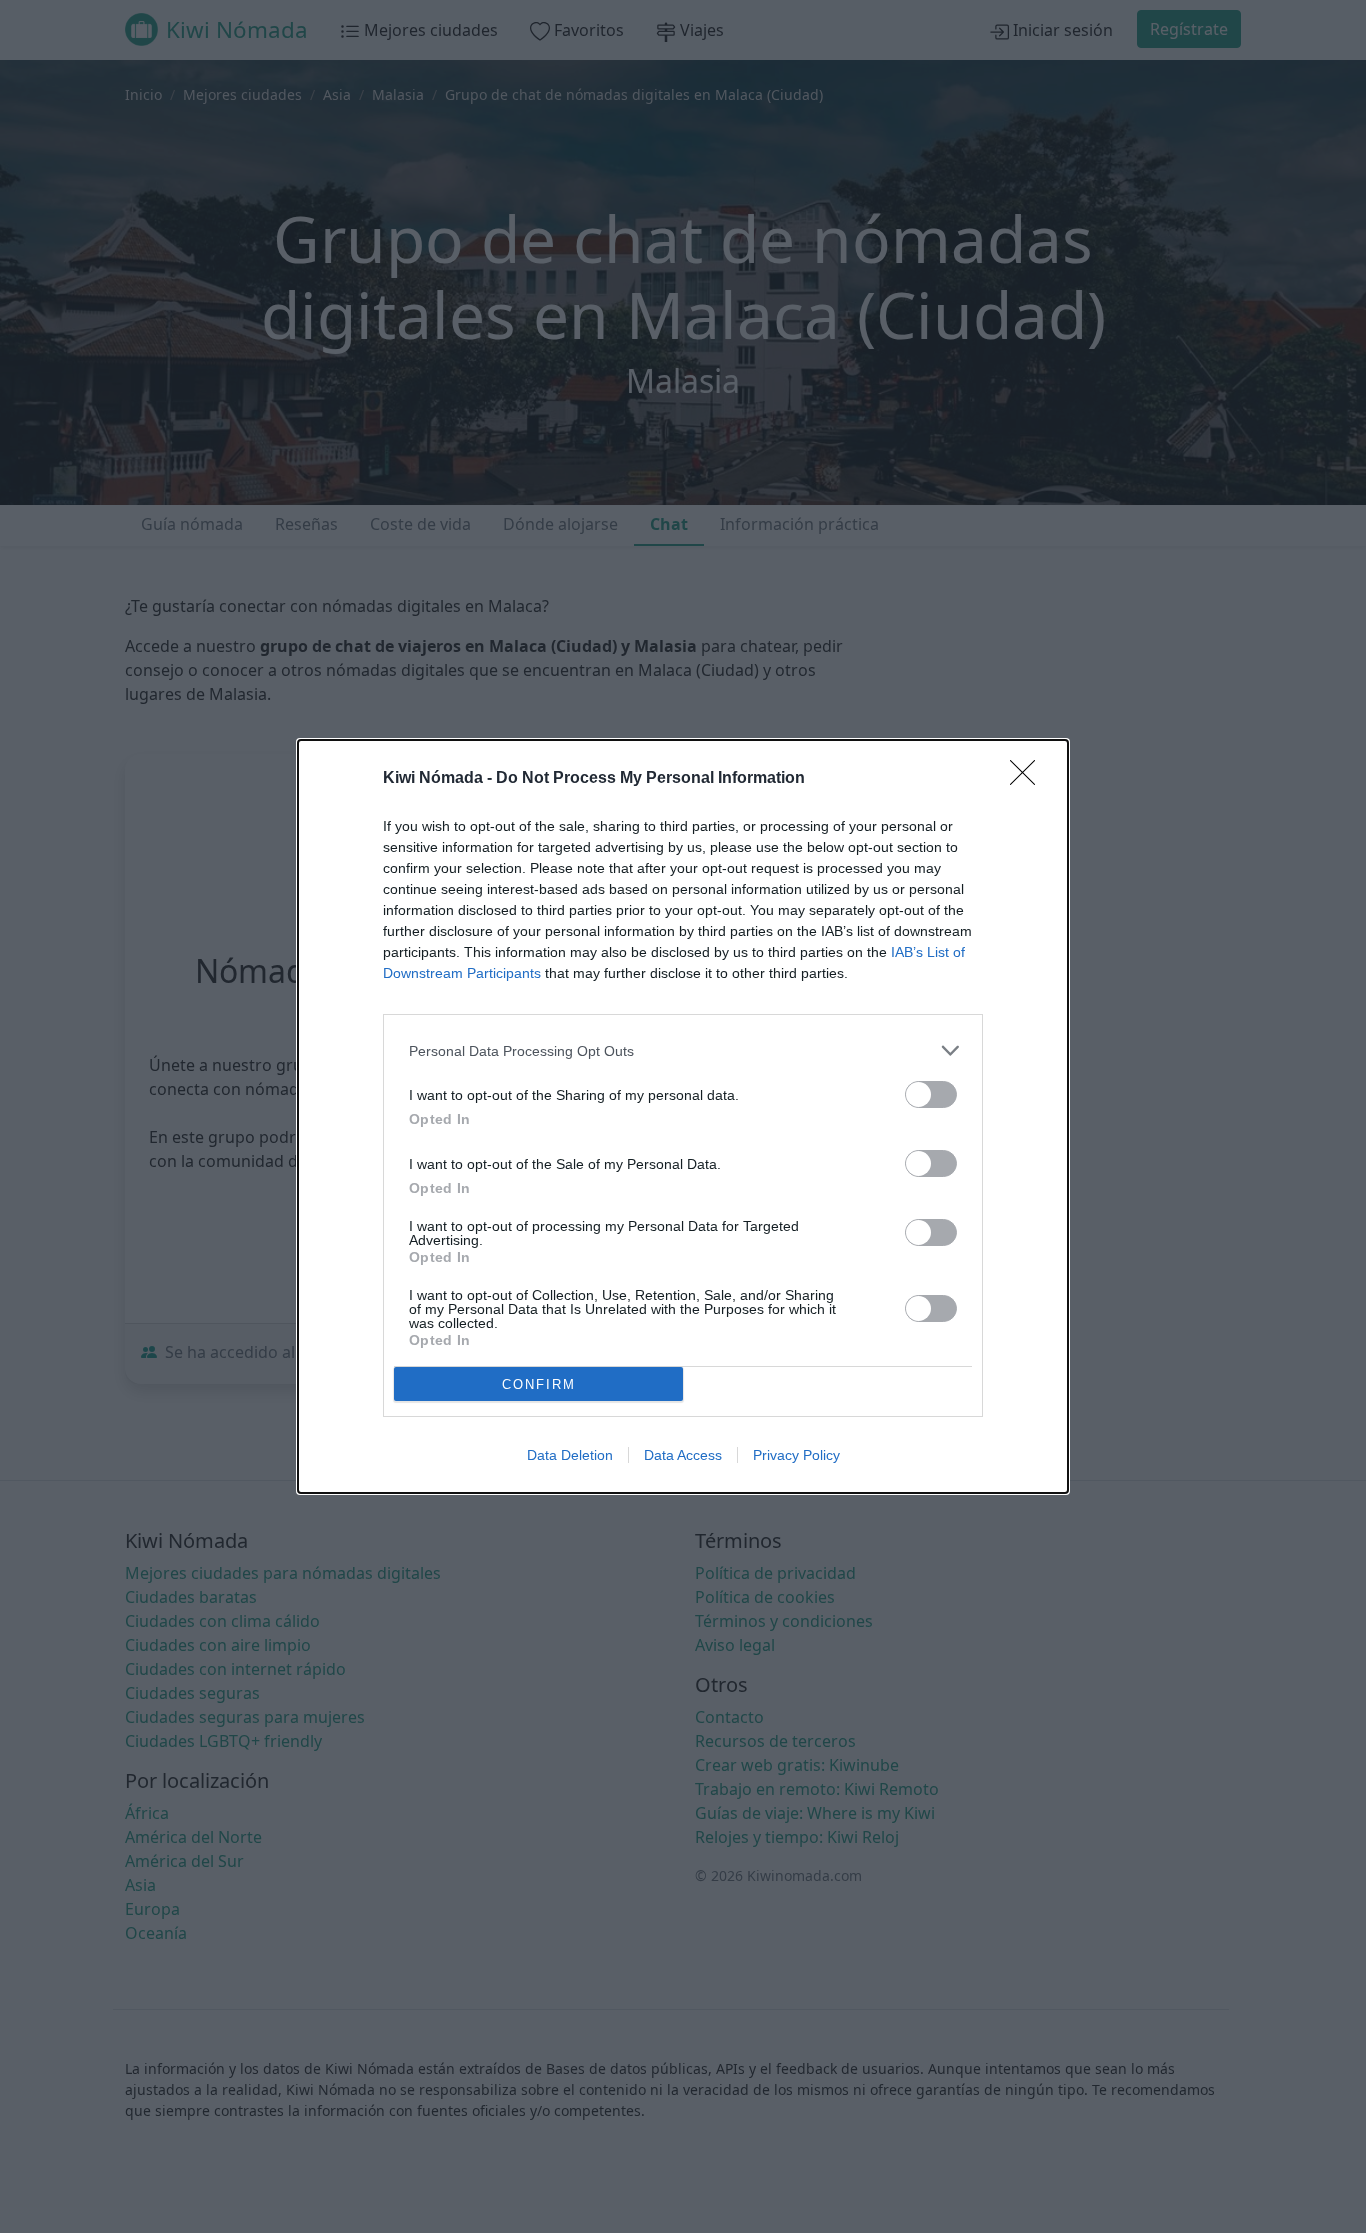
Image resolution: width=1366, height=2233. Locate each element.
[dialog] (683, 1116)
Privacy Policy (796, 1455)
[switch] (931, 1094)
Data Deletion (570, 1455)
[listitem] (683, 1050)
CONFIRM (539, 1384)
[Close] (1029, 779)
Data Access (683, 1455)
